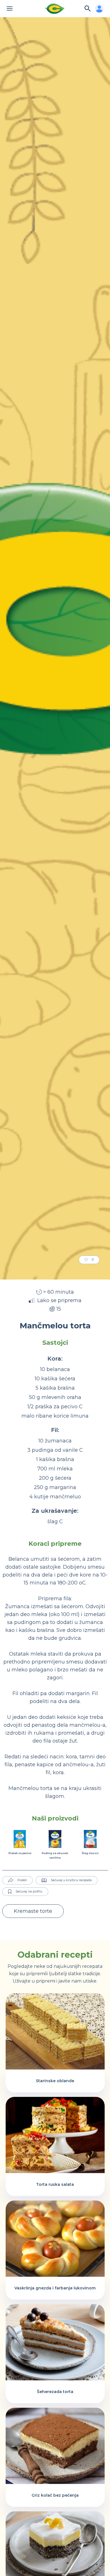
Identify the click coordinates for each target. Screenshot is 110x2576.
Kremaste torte (33, 1911)
